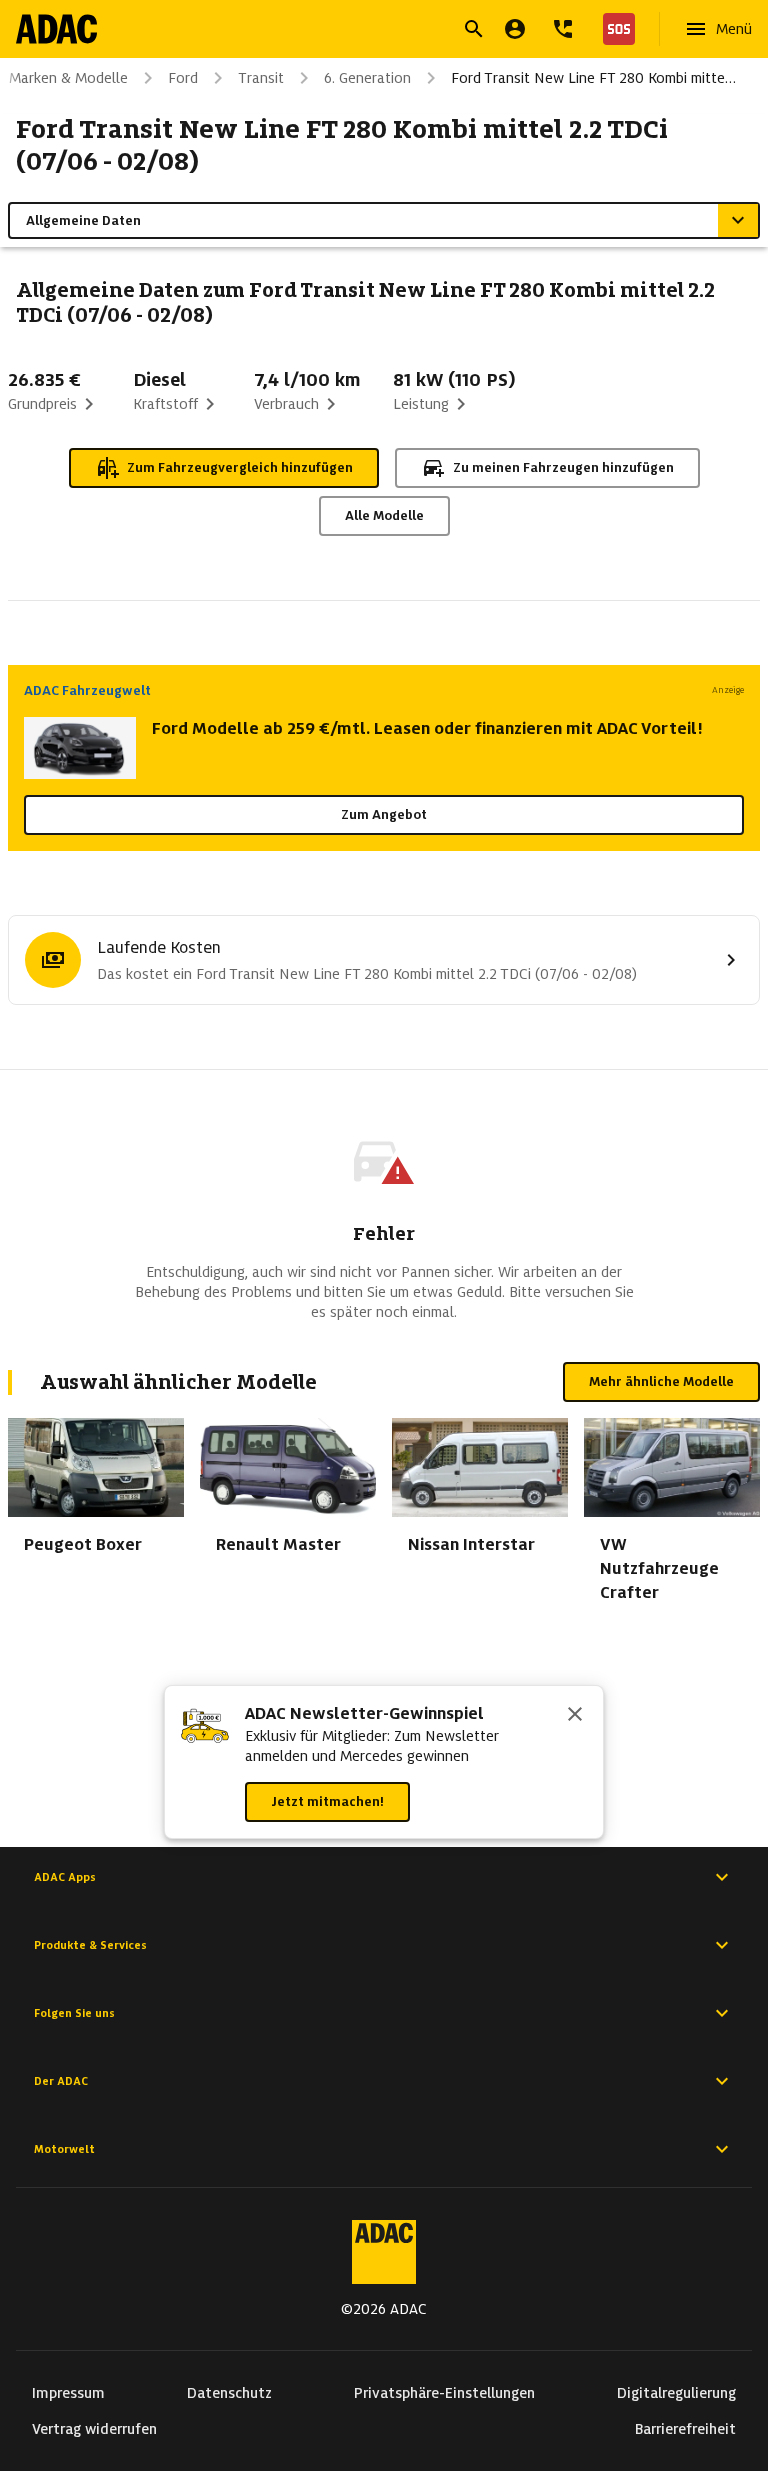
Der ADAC (61, 2081)
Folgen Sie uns (74, 2013)
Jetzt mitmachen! (327, 1801)
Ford (183, 78)
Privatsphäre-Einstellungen (444, 2393)
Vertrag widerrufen (94, 2429)
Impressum (68, 2393)
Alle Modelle (384, 515)
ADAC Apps (65, 1877)
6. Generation (367, 78)
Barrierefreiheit (685, 2429)
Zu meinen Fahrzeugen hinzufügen (563, 467)
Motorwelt (64, 2149)
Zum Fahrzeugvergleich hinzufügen (240, 467)
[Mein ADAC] (515, 29)
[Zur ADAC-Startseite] (56, 29)
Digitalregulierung (676, 2393)
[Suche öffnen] (474, 29)
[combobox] (360, 31)
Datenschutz (229, 2393)
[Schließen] (575, 1716)
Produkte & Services (90, 1945)
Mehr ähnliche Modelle (661, 1381)
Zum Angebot (384, 814)
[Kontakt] (563, 29)
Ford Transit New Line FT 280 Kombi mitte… (593, 78)
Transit (261, 78)
